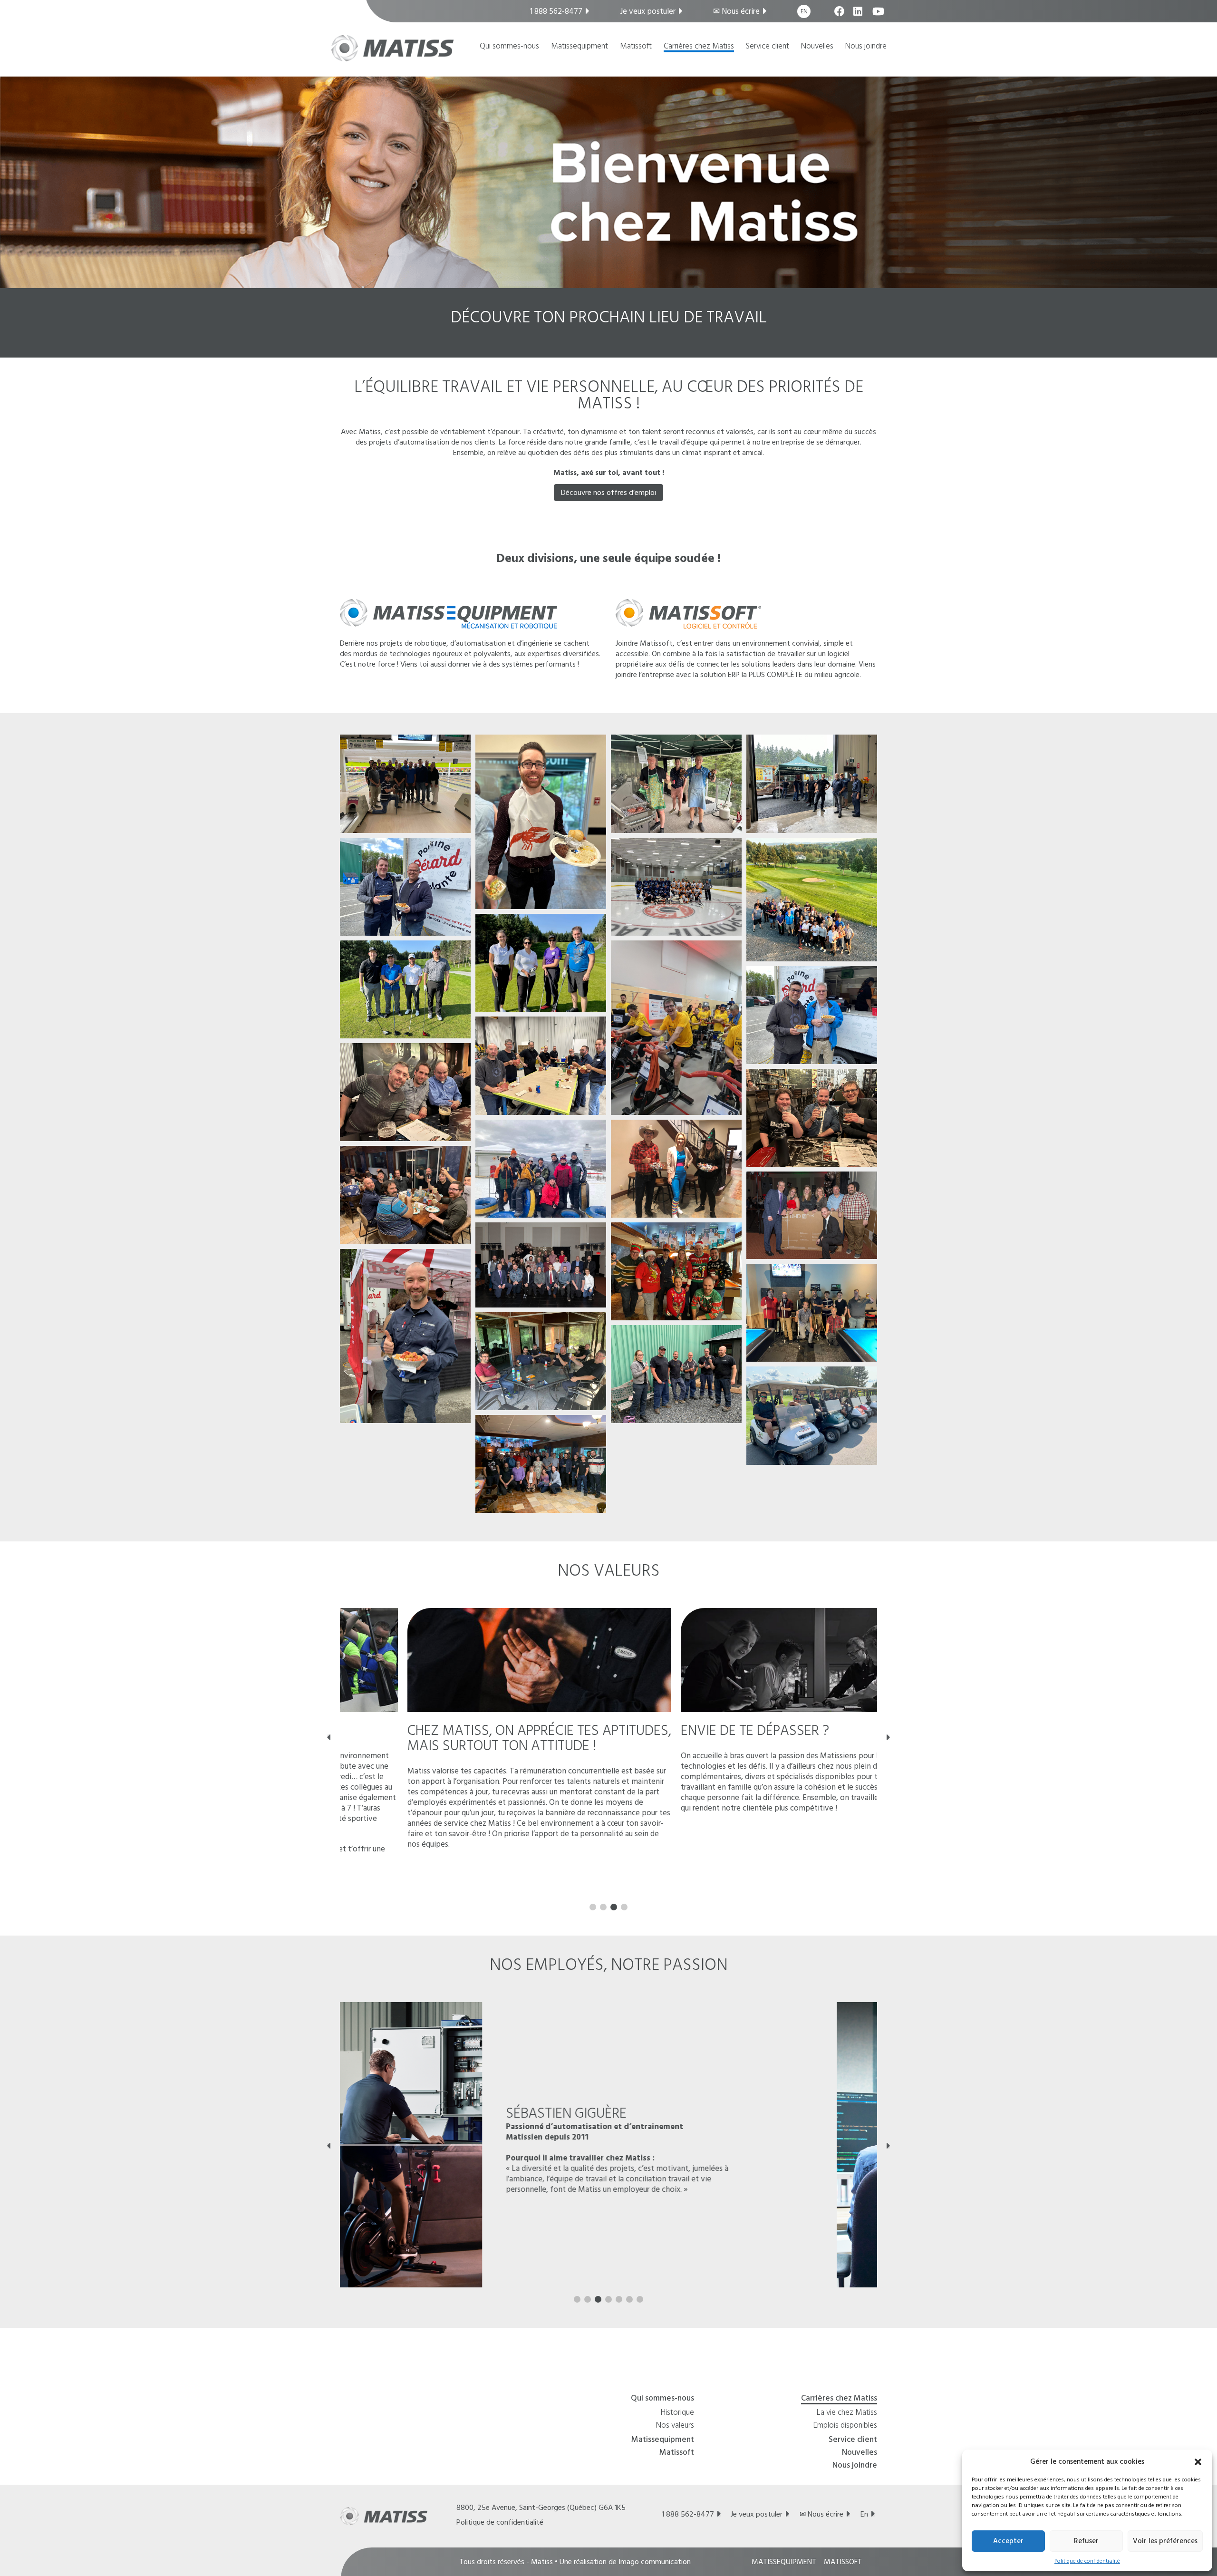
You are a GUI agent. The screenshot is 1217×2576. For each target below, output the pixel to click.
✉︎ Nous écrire (736, 11)
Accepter (1008, 2541)
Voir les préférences (1165, 2541)
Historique (677, 2413)
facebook (840, 16)
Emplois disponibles (845, 2426)
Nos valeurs (675, 2426)
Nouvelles (817, 47)
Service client (768, 47)
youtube (878, 16)
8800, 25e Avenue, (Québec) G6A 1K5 (541, 2508)
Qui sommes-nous (509, 47)
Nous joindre (866, 47)
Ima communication (655, 2562)
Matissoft (636, 47)
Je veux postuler (648, 11)
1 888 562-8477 (556, 11)
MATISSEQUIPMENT (784, 2562)
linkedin (859, 16)
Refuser (1086, 2541)
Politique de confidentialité (1087, 2561)
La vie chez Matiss (847, 2413)
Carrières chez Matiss (699, 47)
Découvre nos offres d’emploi (608, 493)
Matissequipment (580, 47)
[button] (1198, 2461)
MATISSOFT (843, 2562)
